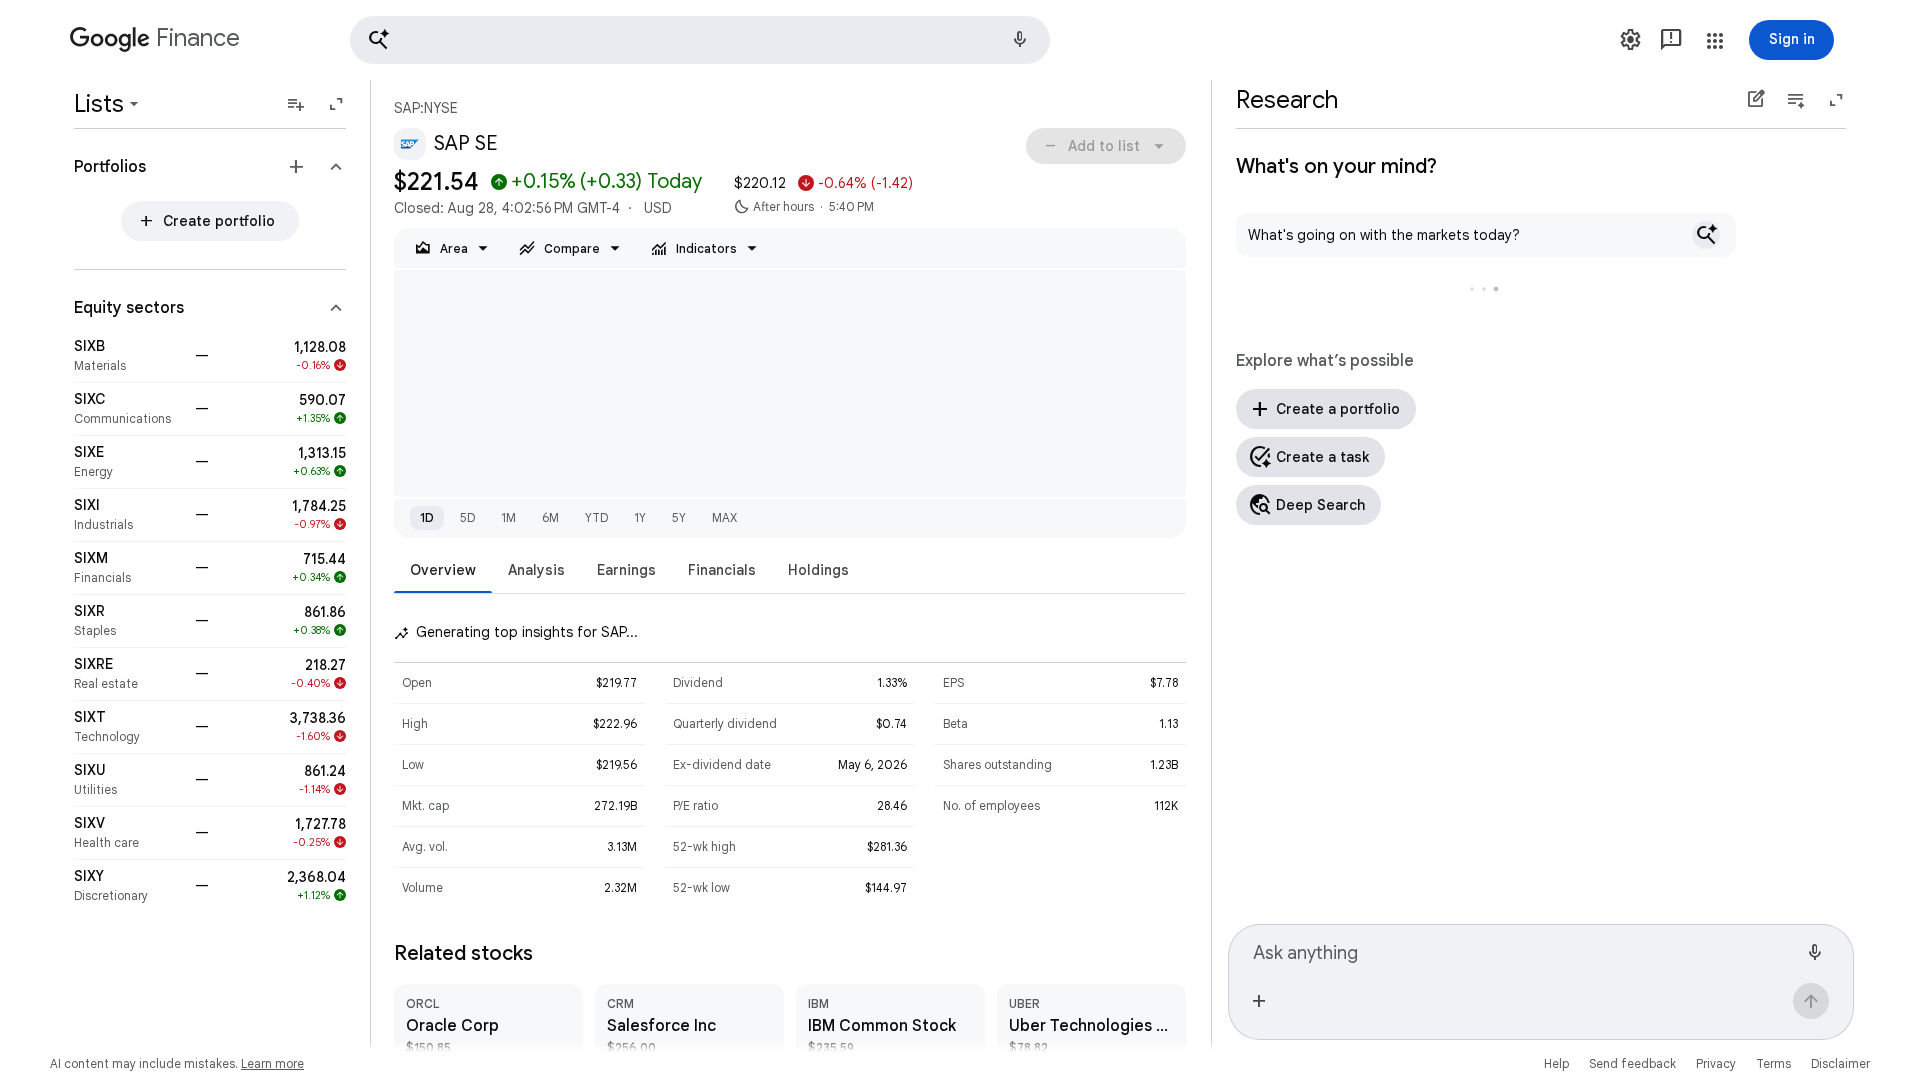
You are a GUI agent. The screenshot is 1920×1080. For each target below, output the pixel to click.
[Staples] (128, 621)
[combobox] (1525, 950)
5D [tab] (467, 517)
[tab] (443, 569)
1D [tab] (427, 517)
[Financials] (128, 568)
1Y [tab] (640, 517)
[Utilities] (128, 780)
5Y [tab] (679, 517)
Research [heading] (1287, 100)
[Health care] (128, 833)
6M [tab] (550, 517)
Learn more (272, 1063)
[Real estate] (128, 674)
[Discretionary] (128, 886)
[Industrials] (128, 515)
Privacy (1716, 1063)
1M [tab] (508, 517)
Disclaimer (1840, 1063)
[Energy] (128, 462)
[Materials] (128, 356)
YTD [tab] (596, 517)
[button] (700, 40)
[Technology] (128, 727)
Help (1556, 1063)
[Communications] (128, 409)
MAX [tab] (724, 517)
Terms (1773, 1063)
